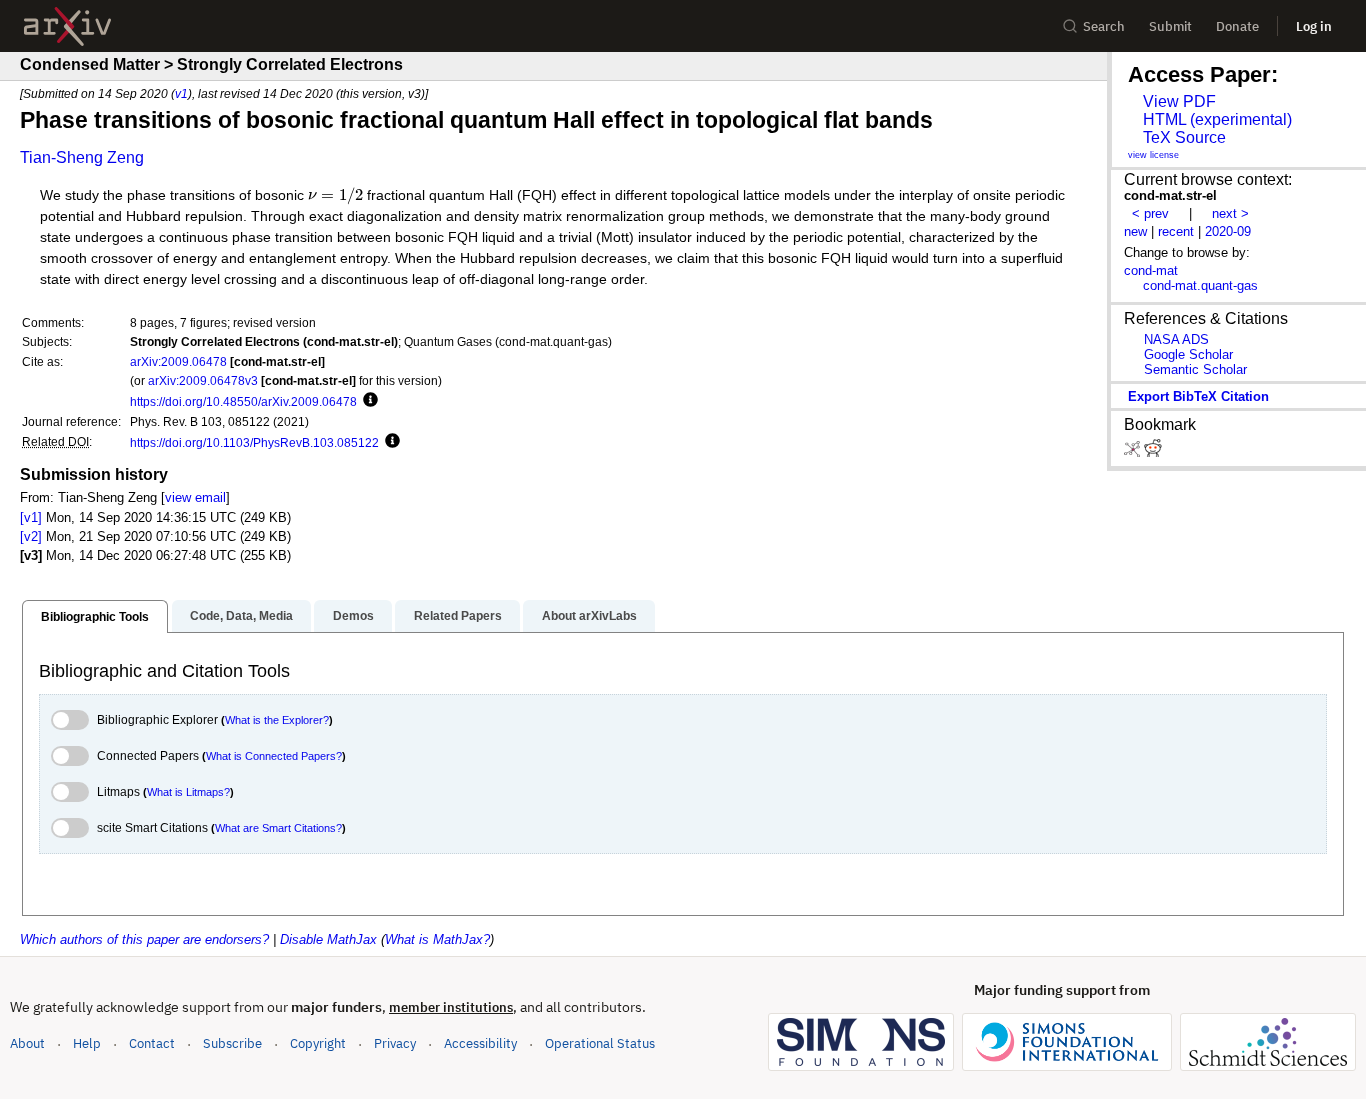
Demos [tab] (353, 616)
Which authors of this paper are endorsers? (144, 939)
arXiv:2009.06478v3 (203, 380)
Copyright (318, 1043)
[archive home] (67, 26)
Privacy (395, 1043)
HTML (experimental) (1217, 119)
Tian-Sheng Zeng (82, 157)
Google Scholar (1188, 354)
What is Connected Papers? (274, 756)
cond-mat (1151, 270)
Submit (1170, 26)
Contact (152, 1043)
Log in (1314, 26)
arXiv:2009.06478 (178, 361)
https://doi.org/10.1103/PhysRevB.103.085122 (254, 442)
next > (1230, 213)
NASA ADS (1176, 339)
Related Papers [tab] (458, 616)
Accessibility (480, 1043)
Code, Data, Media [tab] (241, 616)
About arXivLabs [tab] (589, 616)
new (1135, 231)
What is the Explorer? (277, 720)
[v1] (31, 517)
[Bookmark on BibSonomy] (1134, 452)
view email (195, 497)
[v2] (31, 536)
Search (1104, 26)
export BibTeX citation (1198, 396)
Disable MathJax (328, 939)
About (27, 1043)
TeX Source (1184, 137)
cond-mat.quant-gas (1200, 285)
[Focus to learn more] (367, 401)
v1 (181, 93)
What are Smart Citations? (278, 828)
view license (1153, 155)
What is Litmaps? (188, 792)
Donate (1237, 26)
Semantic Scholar (1195, 369)
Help (87, 1043)
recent (1176, 231)
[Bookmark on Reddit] (1153, 452)
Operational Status (600, 1043)
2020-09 (1228, 231)
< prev (1150, 213)
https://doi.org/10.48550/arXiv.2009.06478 (243, 401)
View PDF (1179, 101)
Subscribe (232, 1043)
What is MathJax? (437, 939)
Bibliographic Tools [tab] (95, 617)
